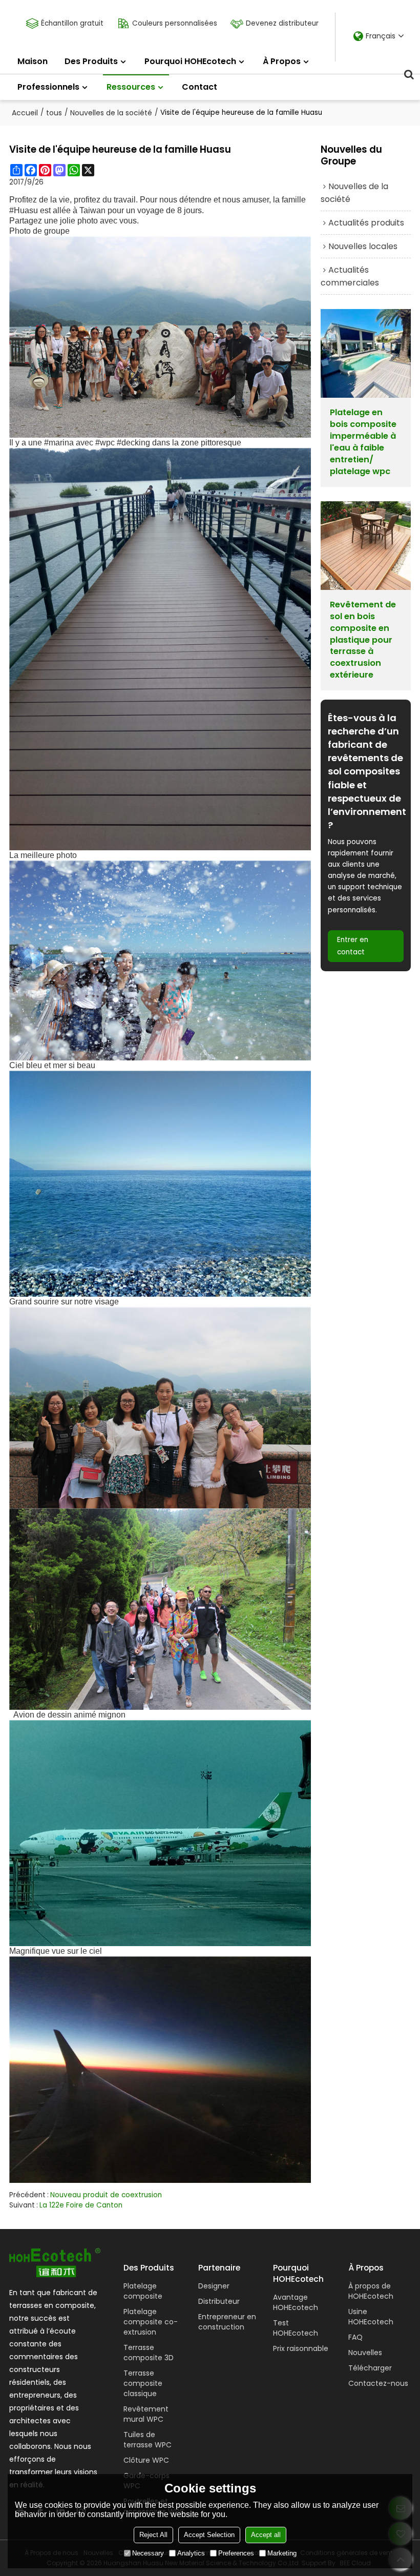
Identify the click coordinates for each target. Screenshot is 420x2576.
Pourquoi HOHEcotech (190, 61)
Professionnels (48, 87)
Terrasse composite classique (143, 2383)
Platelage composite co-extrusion (151, 2322)
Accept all (266, 2535)
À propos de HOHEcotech (371, 2291)
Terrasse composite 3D (149, 2353)
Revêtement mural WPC (146, 2414)
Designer (214, 2286)
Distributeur (219, 2301)
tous (54, 113)
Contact (199, 87)
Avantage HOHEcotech (296, 2302)
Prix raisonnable (301, 2348)
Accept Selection (209, 2535)
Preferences (236, 2553)
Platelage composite (143, 2291)
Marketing (282, 2553)
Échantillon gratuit (72, 23)
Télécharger (370, 2368)
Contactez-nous (378, 2383)
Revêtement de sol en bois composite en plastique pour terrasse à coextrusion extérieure (363, 640)
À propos (282, 61)
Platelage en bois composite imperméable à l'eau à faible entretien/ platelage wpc (363, 442)
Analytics (191, 2553)
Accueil (25, 113)
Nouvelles (365, 2353)
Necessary (148, 2553)
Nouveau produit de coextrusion (106, 2195)
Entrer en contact (353, 946)
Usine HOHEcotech (371, 2317)
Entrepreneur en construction (227, 2322)
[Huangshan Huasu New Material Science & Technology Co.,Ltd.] (55, 2263)
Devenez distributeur (282, 23)
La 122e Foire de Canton (81, 2205)
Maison (33, 61)
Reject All (153, 2535)
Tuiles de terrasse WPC (148, 2440)
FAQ (355, 2337)
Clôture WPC (146, 2460)
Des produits (91, 61)
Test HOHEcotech (296, 2328)
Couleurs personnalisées (175, 23)
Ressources (131, 87)
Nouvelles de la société (111, 113)
